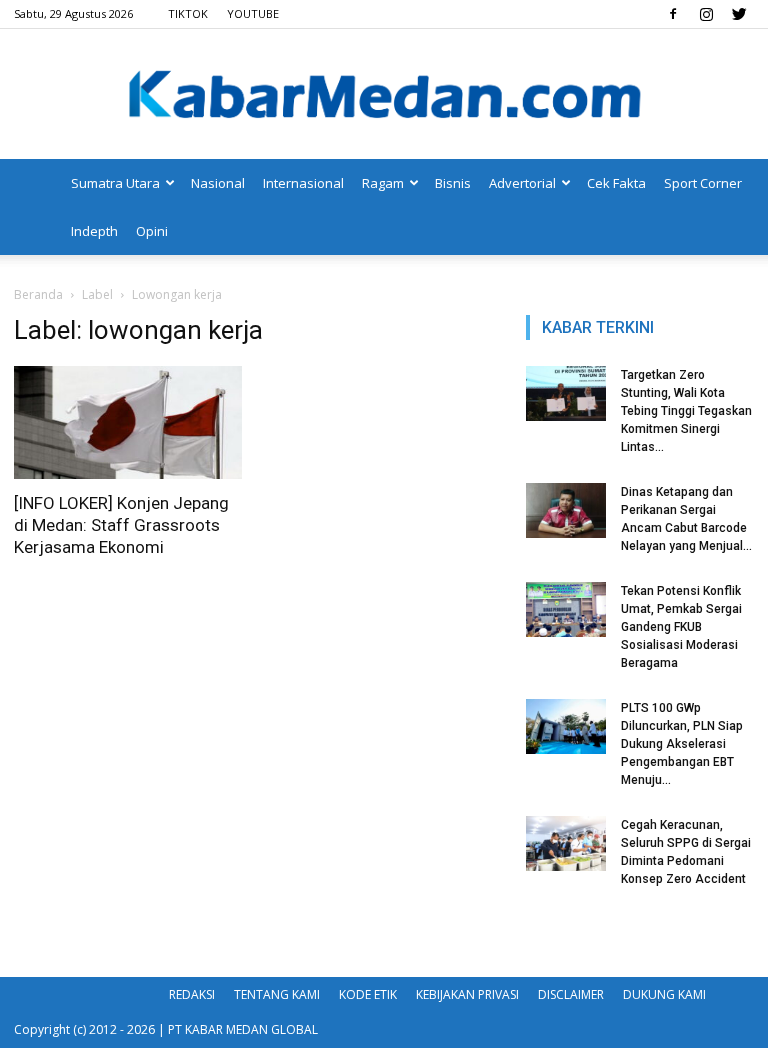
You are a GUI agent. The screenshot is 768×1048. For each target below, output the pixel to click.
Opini (152, 231)
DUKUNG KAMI (664, 994)
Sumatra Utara (115, 183)
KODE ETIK (368, 994)
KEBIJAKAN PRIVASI (467, 994)
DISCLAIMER (571, 994)
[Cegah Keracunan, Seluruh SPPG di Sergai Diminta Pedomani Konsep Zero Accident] (566, 843)
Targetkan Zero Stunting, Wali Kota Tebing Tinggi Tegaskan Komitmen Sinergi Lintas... (686, 411)
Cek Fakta (616, 183)
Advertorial (522, 183)
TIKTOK (188, 13)
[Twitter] (739, 14)
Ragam (383, 183)
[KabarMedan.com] (384, 96)
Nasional (218, 183)
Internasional (303, 183)
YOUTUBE (253, 13)
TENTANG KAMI (277, 994)
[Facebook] (673, 14)
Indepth (94, 231)
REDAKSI (192, 994)
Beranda (38, 294)
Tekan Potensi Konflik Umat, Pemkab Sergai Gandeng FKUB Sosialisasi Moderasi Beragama (681, 627)
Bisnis (453, 183)
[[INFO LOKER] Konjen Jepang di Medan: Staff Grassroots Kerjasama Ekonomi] (128, 422)
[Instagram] (706, 14)
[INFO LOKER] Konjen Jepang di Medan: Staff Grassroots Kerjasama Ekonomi (121, 525)
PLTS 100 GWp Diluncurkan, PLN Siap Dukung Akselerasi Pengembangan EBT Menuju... (682, 744)
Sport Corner (703, 183)
